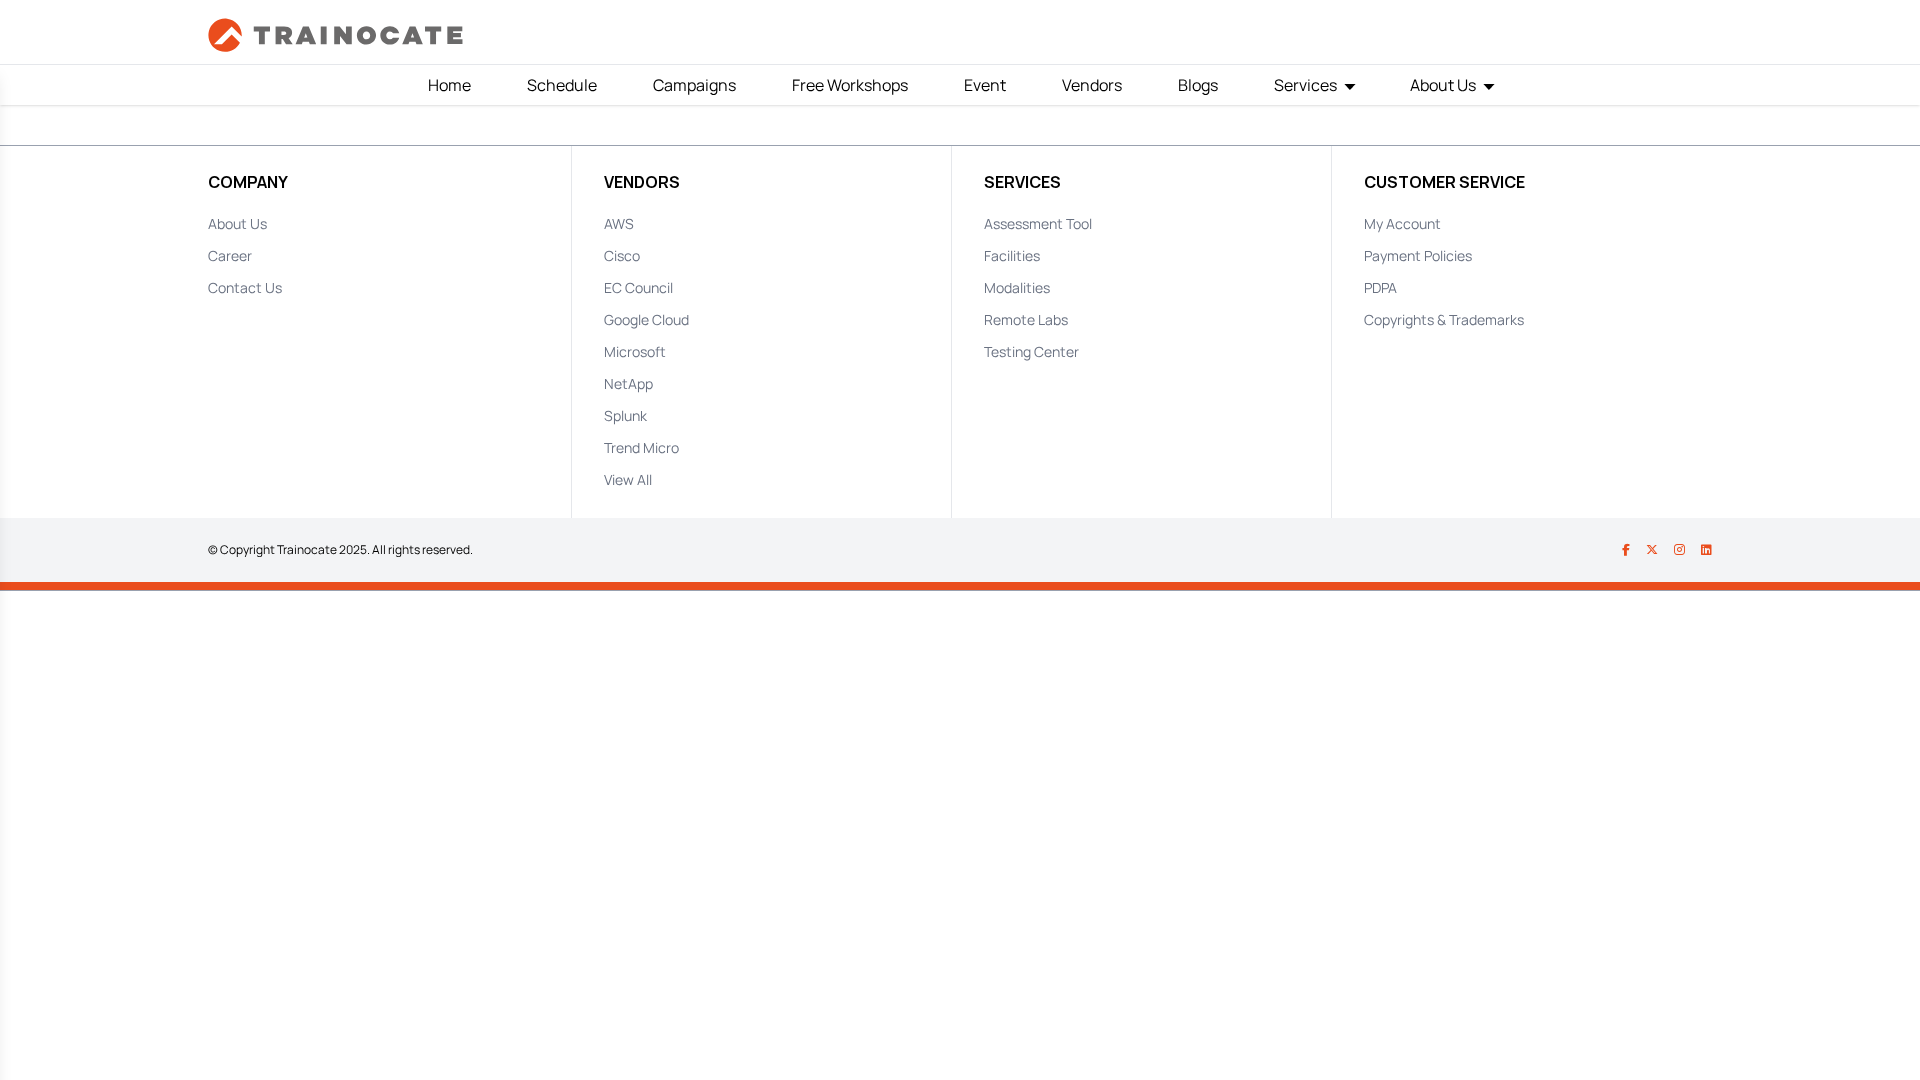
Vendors (1092, 85)
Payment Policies (1418, 255)
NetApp (628, 383)
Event (985, 85)
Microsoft (635, 351)
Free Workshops (850, 85)
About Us (237, 223)
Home (449, 85)
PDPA (1380, 287)
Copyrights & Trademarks (1444, 319)
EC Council (638, 287)
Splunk (625, 415)
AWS (619, 223)
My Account (1402, 223)
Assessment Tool (1038, 223)
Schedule (562, 85)
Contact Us (245, 287)
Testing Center (1031, 351)
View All (628, 479)
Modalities (1017, 287)
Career (230, 255)
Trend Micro (641, 447)
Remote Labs (1026, 319)
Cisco (622, 255)
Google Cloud (646, 319)
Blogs (1198, 85)
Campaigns (694, 85)
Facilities (1012, 255)
